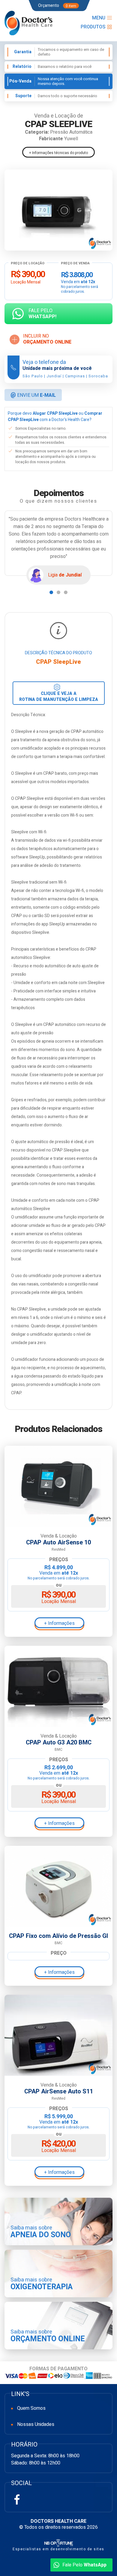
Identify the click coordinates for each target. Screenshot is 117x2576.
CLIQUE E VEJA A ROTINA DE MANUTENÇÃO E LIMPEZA (59, 697)
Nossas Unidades (36, 2424)
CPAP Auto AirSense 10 (58, 1543)
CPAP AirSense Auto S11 (59, 2092)
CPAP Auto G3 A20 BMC (59, 1743)
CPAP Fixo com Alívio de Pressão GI (58, 1936)
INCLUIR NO (47, 339)
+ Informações (59, 1623)
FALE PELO (42, 314)
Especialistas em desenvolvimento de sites (58, 2549)
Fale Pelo (84, 2565)
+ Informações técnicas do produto (58, 153)
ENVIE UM (33, 395)
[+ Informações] (58, 1486)
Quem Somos (31, 2408)
